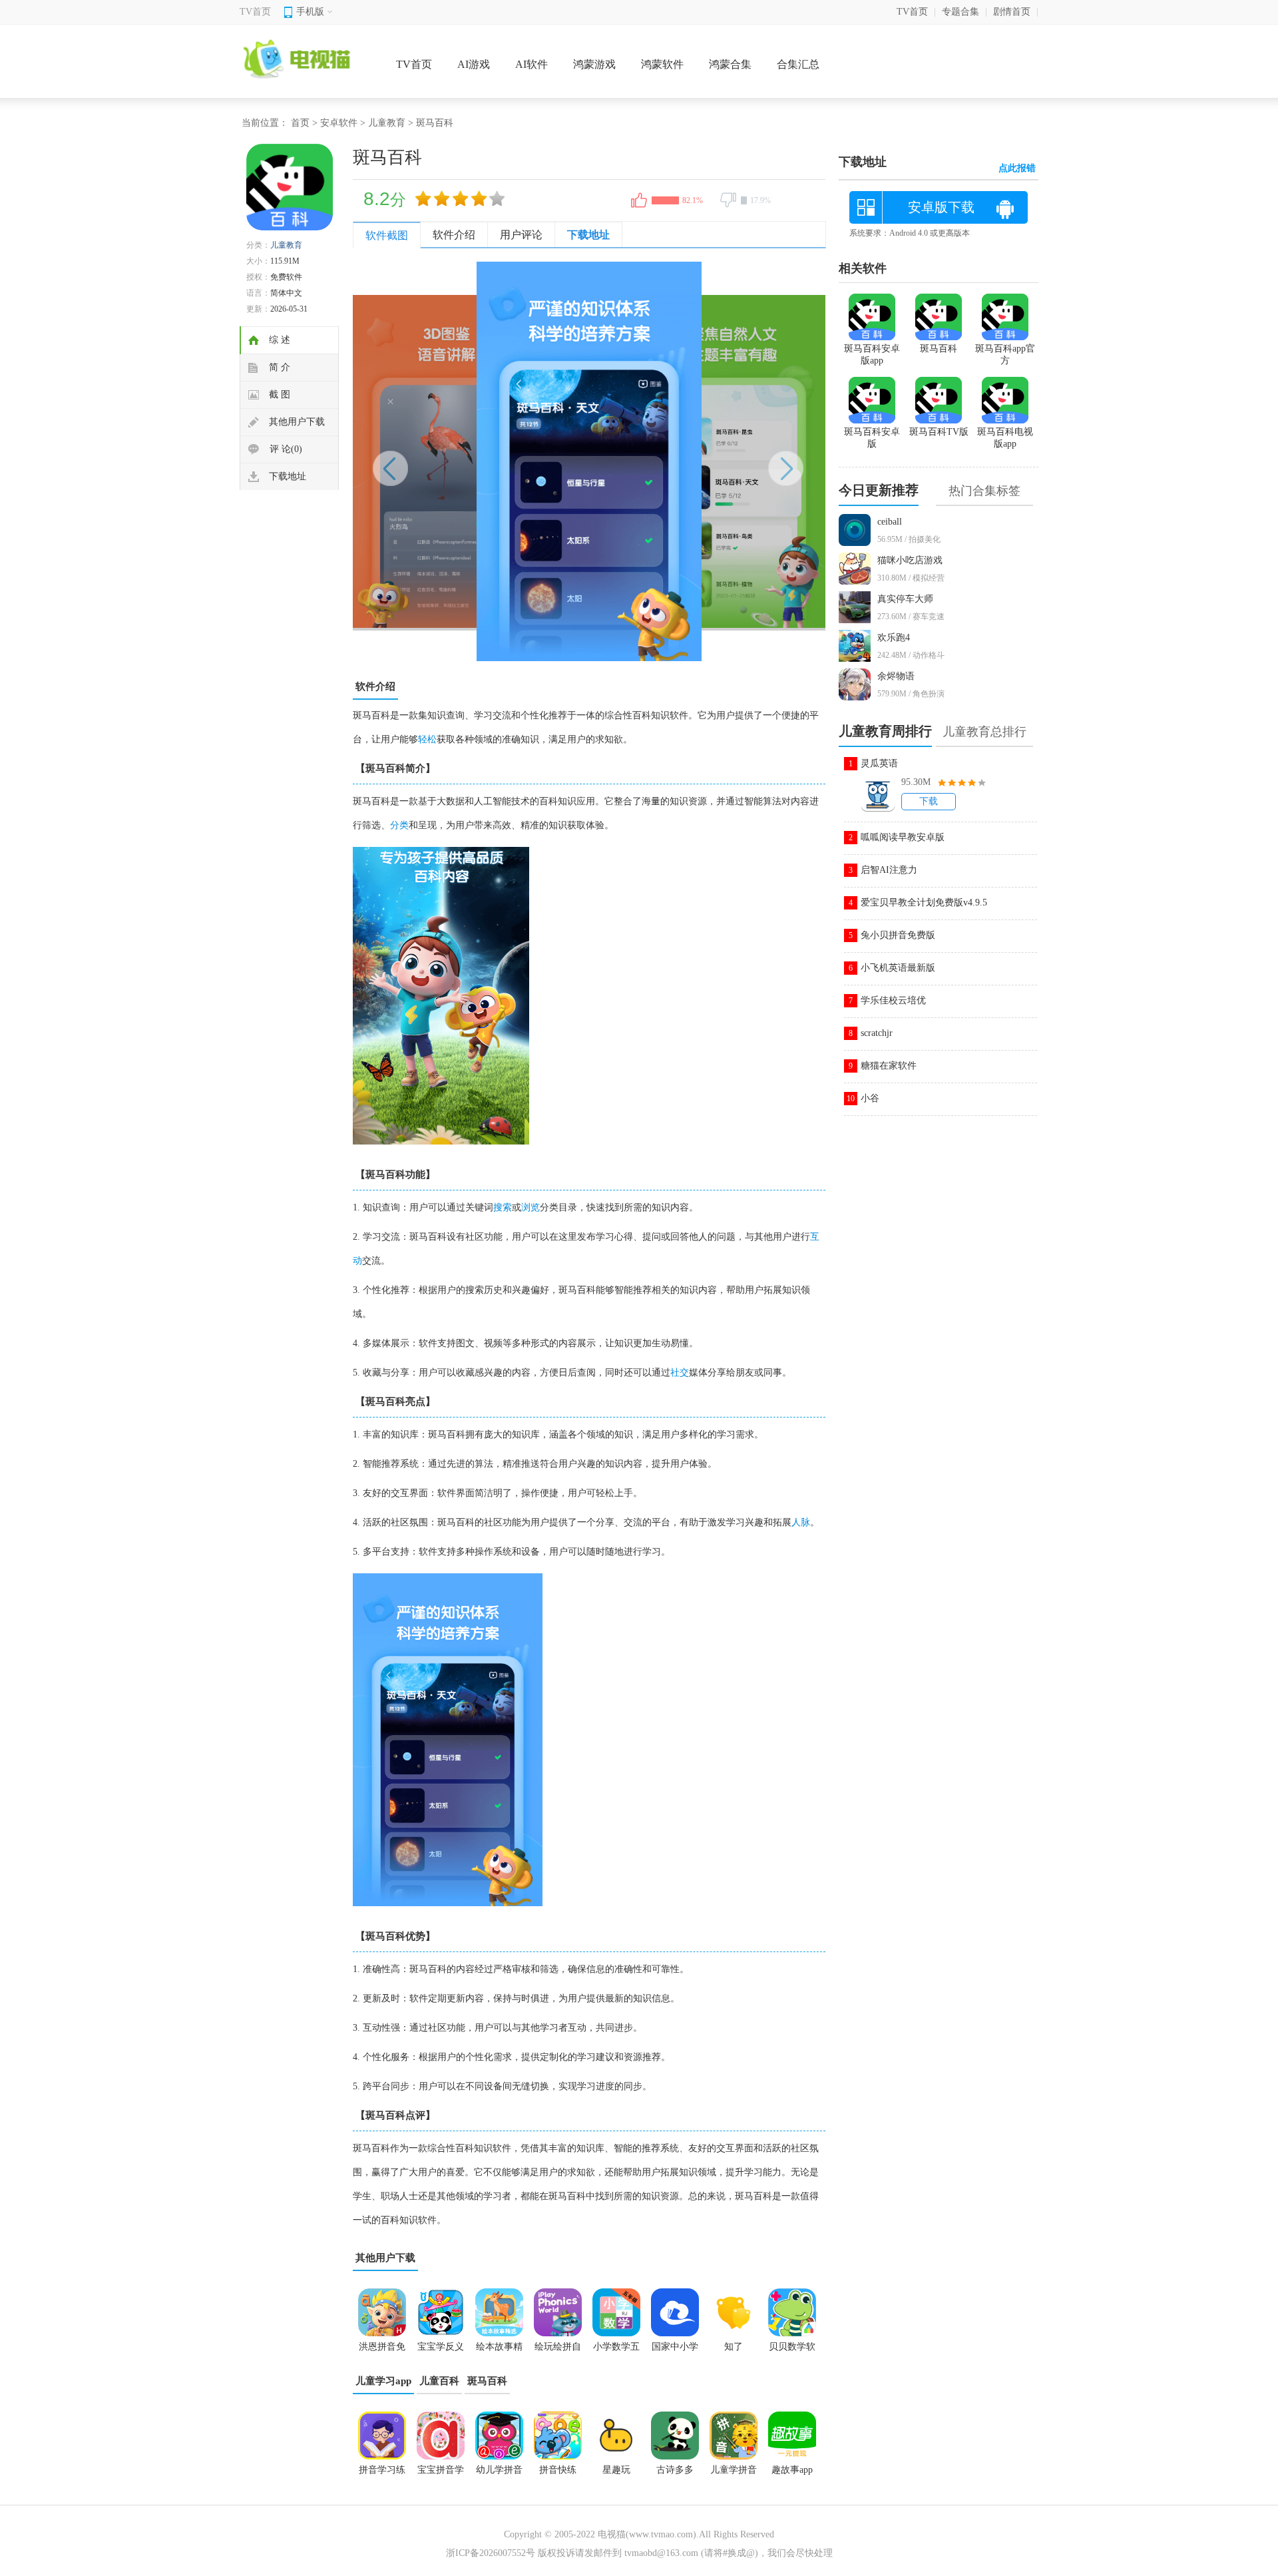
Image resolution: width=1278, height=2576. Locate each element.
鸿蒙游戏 (594, 64)
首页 (300, 123)
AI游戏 (474, 64)
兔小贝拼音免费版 (898, 935)
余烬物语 (896, 676)
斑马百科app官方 (1005, 355)
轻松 (427, 739)
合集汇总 (798, 64)
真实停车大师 (905, 599)
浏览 (531, 1207)
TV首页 (255, 12)
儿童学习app (383, 2381)
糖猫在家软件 (889, 1066)
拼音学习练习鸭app (382, 2474)
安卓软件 (339, 123)
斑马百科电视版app (1005, 438)
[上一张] (471, 461)
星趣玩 (616, 2470)
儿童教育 (387, 123)
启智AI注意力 (889, 870)
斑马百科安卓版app (872, 355)
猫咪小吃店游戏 (910, 560)
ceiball (890, 522)
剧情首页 (1012, 12)
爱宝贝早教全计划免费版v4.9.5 (924, 902)
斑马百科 (487, 2381)
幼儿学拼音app (499, 2474)
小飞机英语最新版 (898, 968)
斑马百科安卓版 (872, 438)
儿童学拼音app (734, 2474)
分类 (399, 825)
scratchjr (877, 1033)
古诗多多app (675, 2474)
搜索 (503, 1207)
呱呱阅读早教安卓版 (903, 837)
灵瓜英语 (879, 763)
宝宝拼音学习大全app (441, 2474)
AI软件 (532, 64)
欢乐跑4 (894, 638)
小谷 (870, 1098)
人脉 (801, 1522)
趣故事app (792, 2470)
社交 (680, 1373)
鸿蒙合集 (730, 64)
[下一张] (707, 461)
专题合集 (960, 12)
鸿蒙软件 (662, 64)
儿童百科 (439, 2381)
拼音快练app (558, 2474)
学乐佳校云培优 (893, 1000)
